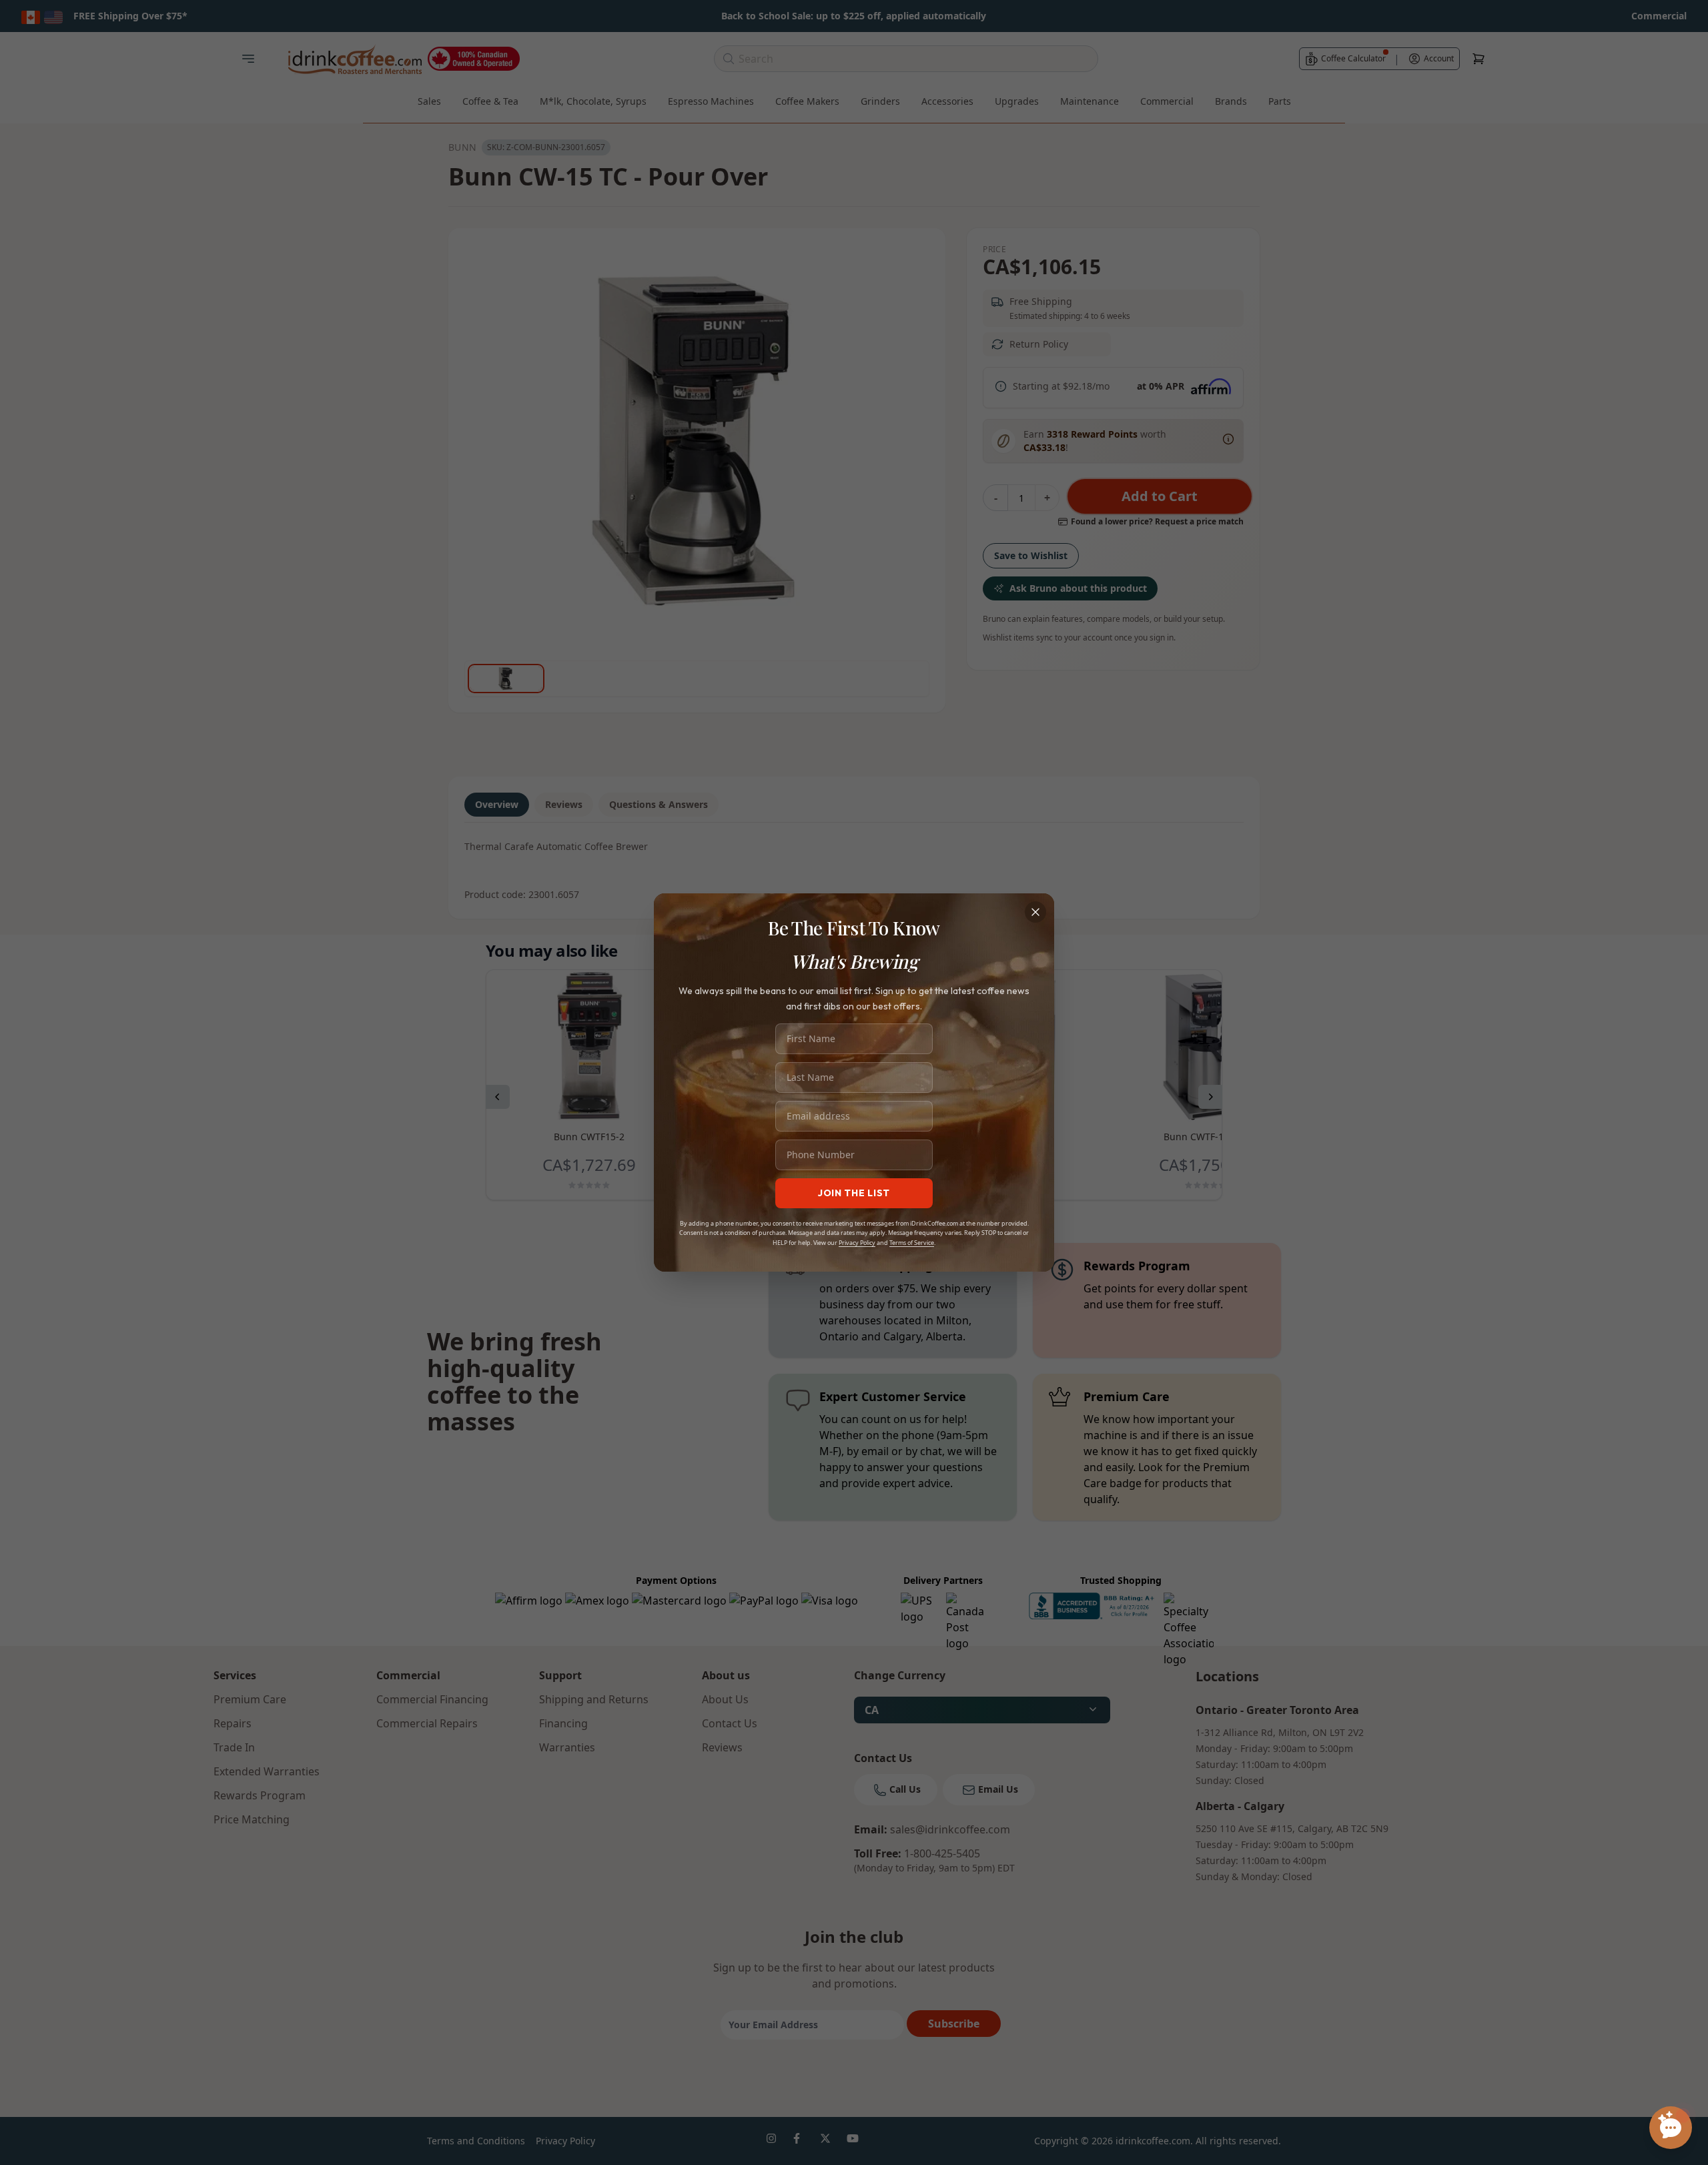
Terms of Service (912, 1243)
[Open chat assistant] (1671, 2128)
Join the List (854, 1193)
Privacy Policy (857, 1243)
